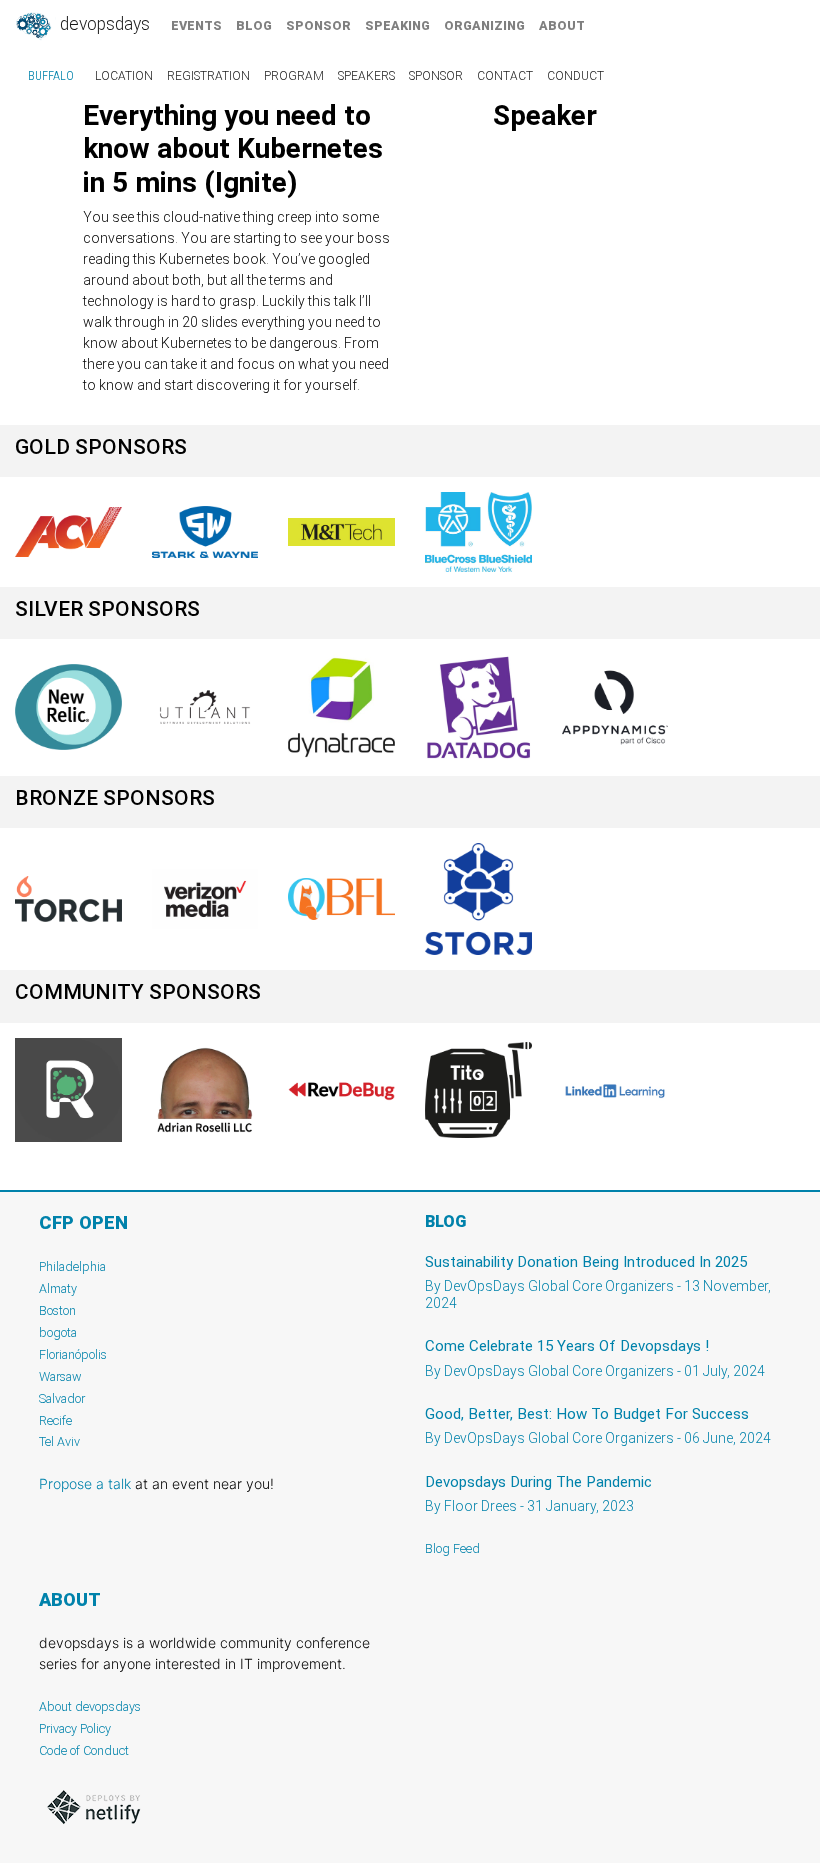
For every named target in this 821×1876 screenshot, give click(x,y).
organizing (484, 25)
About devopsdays (90, 1706)
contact (505, 76)
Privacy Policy (75, 1728)
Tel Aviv (59, 1441)
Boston (57, 1310)
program (294, 76)
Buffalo (51, 76)
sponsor (318, 25)
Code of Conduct (84, 1750)
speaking (397, 25)
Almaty (58, 1288)
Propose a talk (85, 1483)
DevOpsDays (103, 24)
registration (208, 76)
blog (254, 25)
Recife (55, 1420)
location (124, 76)
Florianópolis (73, 1354)
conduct (575, 76)
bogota (58, 1332)
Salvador (62, 1398)
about (562, 25)
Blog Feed (452, 1548)
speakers (366, 76)
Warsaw (60, 1376)
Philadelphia (72, 1266)
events (196, 25)
